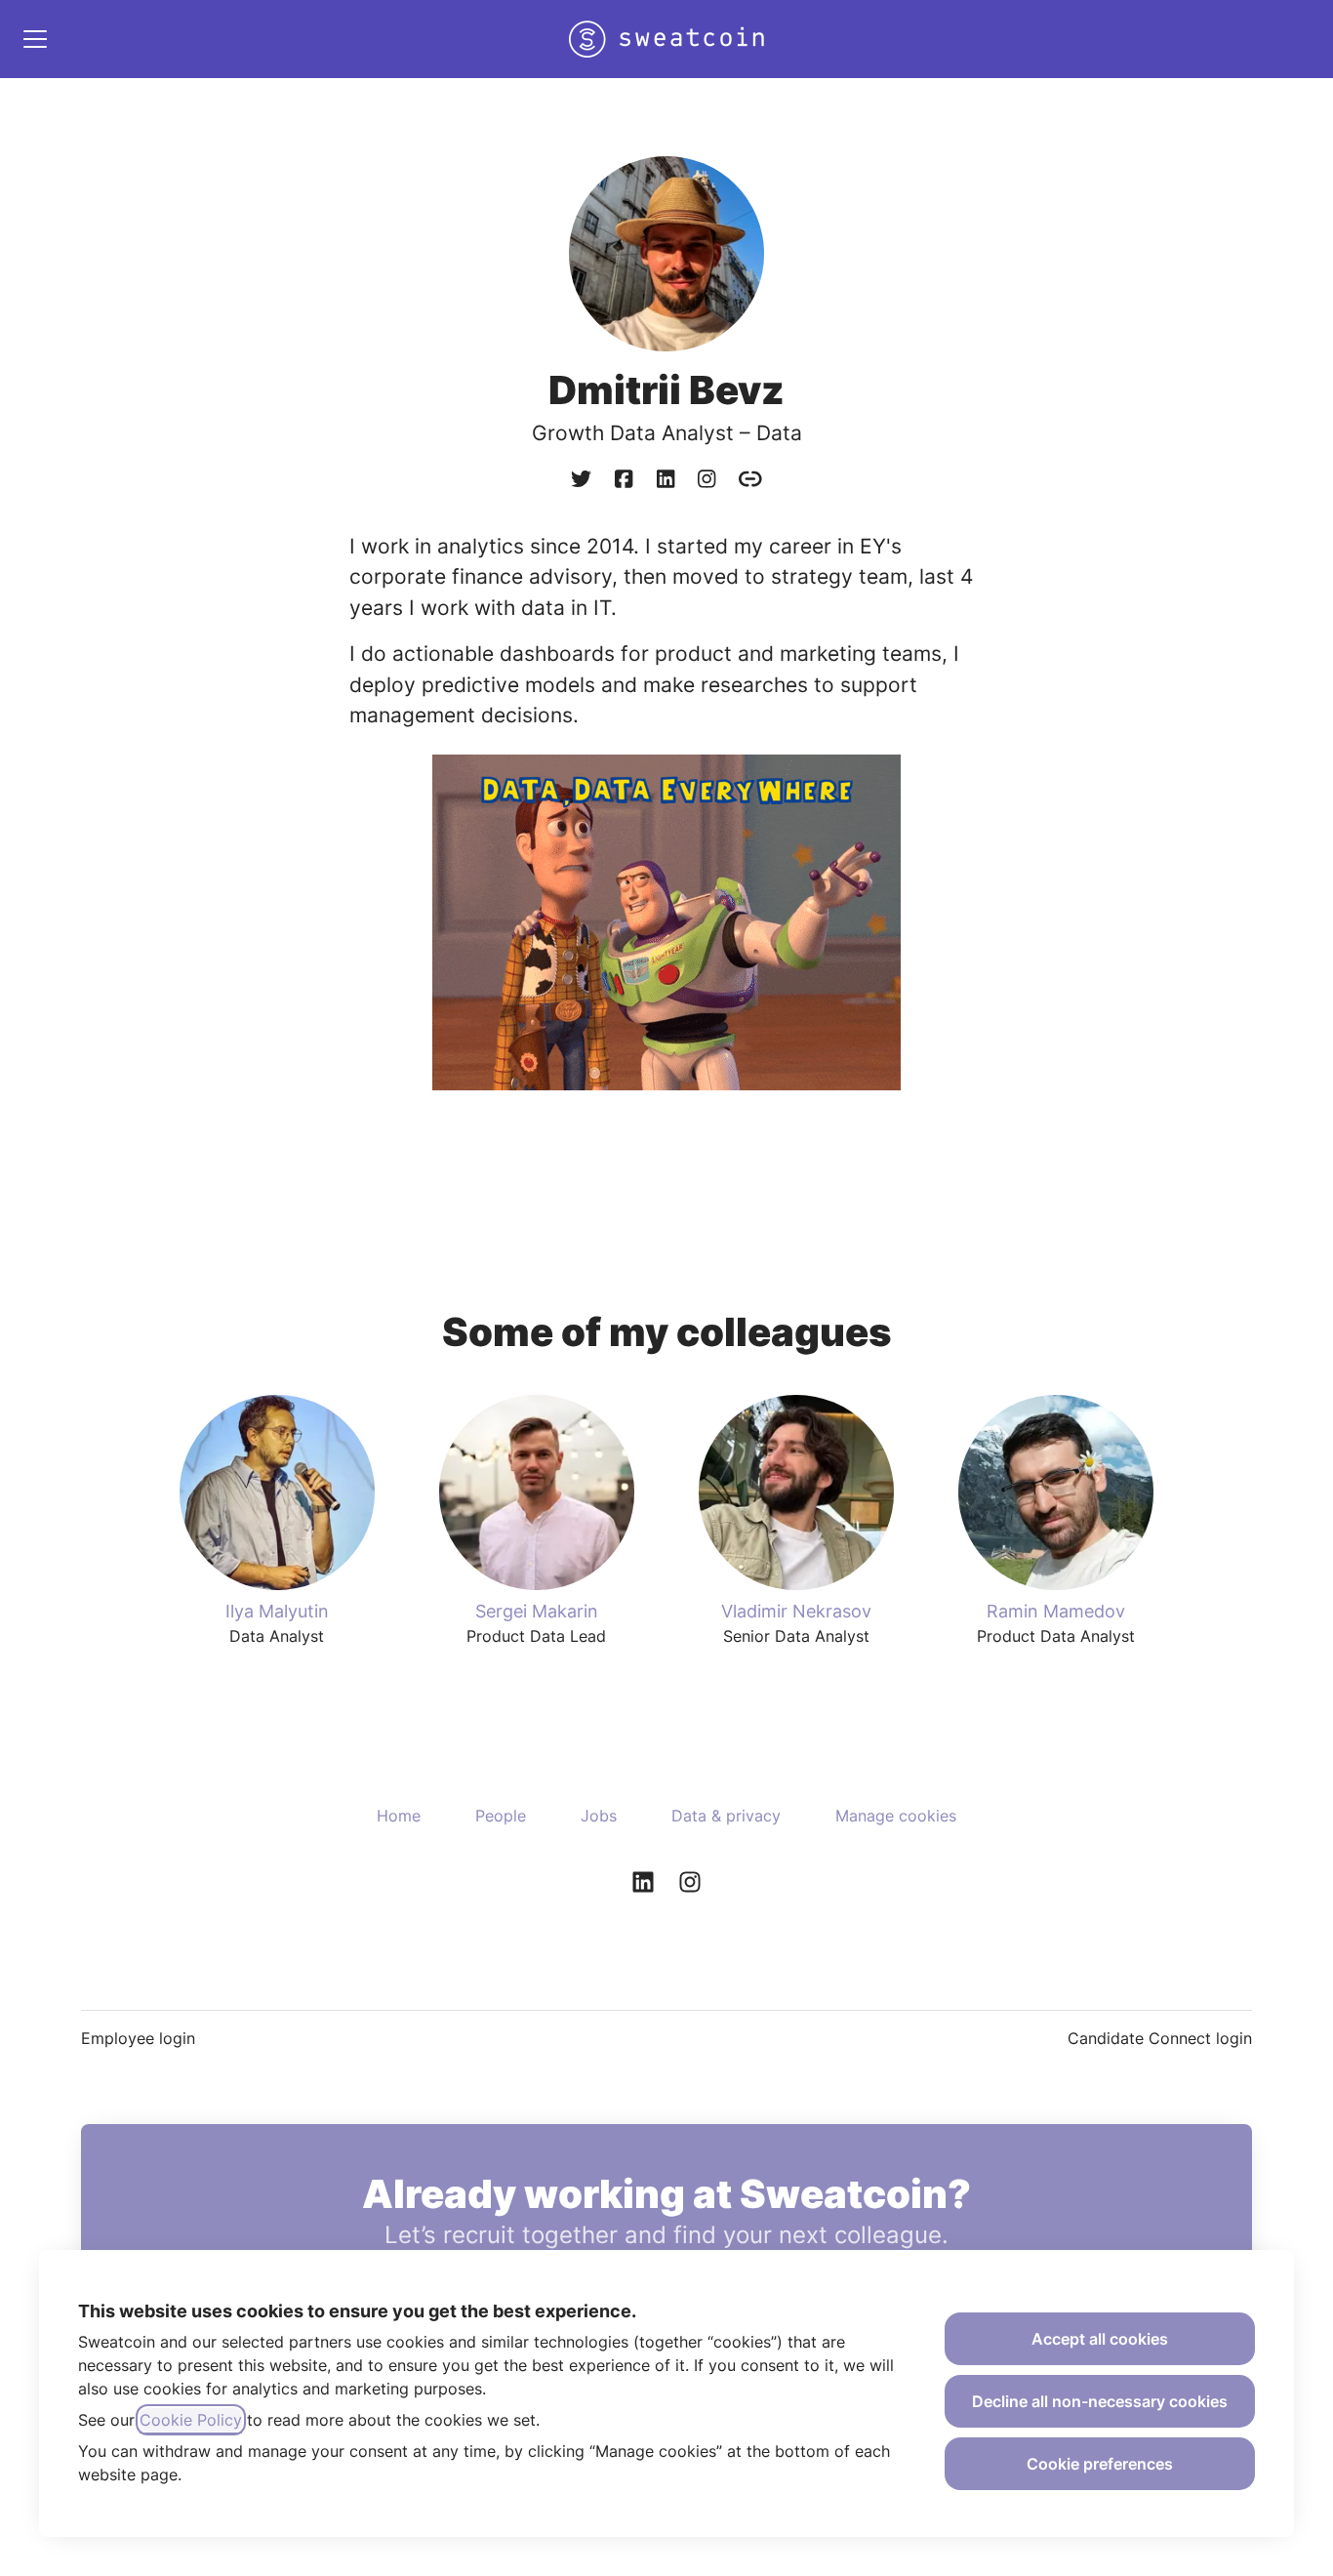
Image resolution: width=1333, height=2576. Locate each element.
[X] (581, 480)
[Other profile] (750, 480)
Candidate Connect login (1160, 2038)
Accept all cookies (1100, 2339)
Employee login (138, 2038)
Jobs (599, 1816)
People (501, 1816)
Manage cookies (896, 1816)
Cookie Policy (191, 2420)
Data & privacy (726, 1816)
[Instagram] (707, 480)
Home (399, 1816)
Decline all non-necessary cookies (1100, 2401)
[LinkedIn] (666, 480)
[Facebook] (624, 480)
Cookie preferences (1100, 2464)
